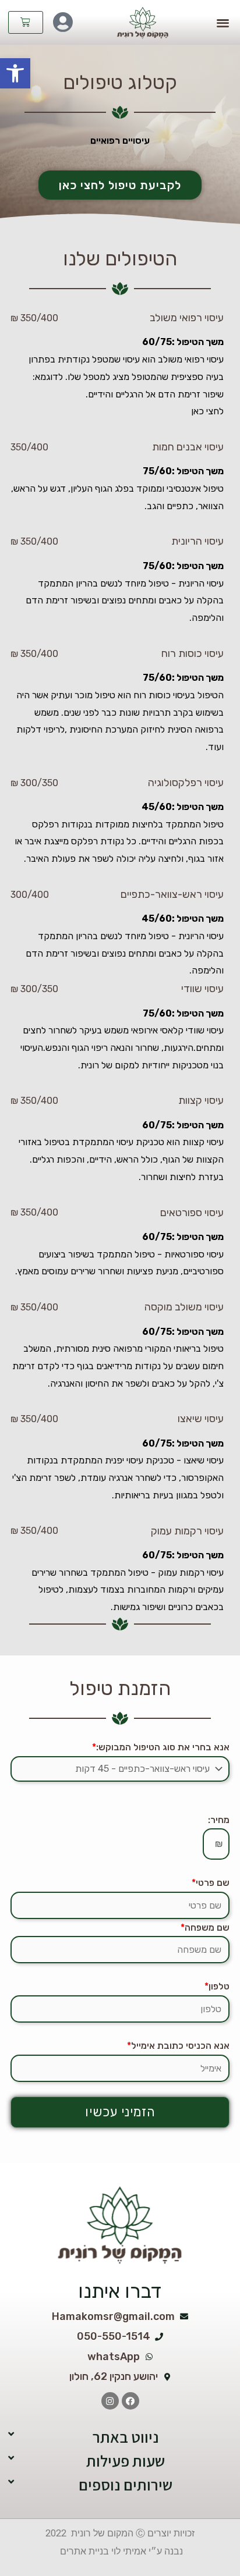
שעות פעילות (126, 2461)
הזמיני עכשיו (120, 2112)
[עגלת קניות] (26, 22)
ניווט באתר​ (126, 2437)
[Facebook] (130, 2401)
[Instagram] (110, 2401)
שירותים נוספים (126, 2485)
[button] (15, 73)
